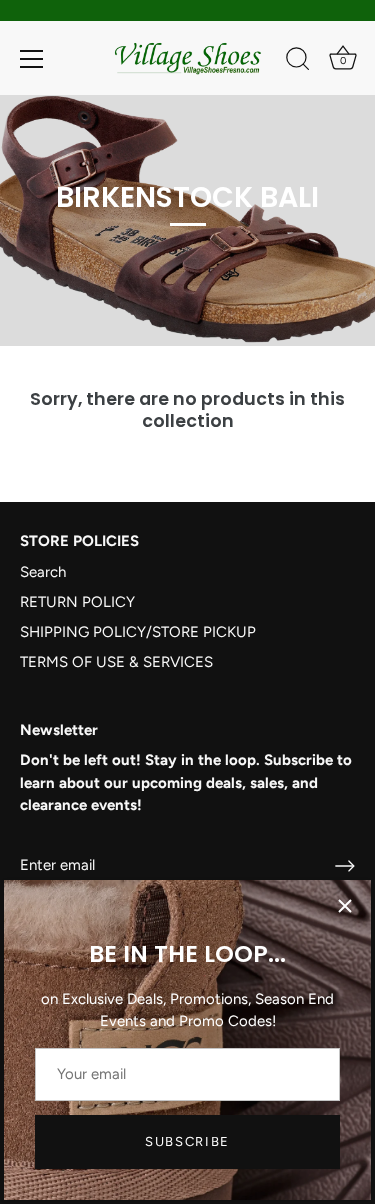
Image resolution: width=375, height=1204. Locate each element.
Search (43, 572)
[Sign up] (345, 866)
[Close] (345, 906)
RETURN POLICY (77, 602)
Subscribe (187, 1141)
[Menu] (32, 59)
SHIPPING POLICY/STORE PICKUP (138, 632)
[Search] (298, 62)
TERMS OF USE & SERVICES (116, 662)
